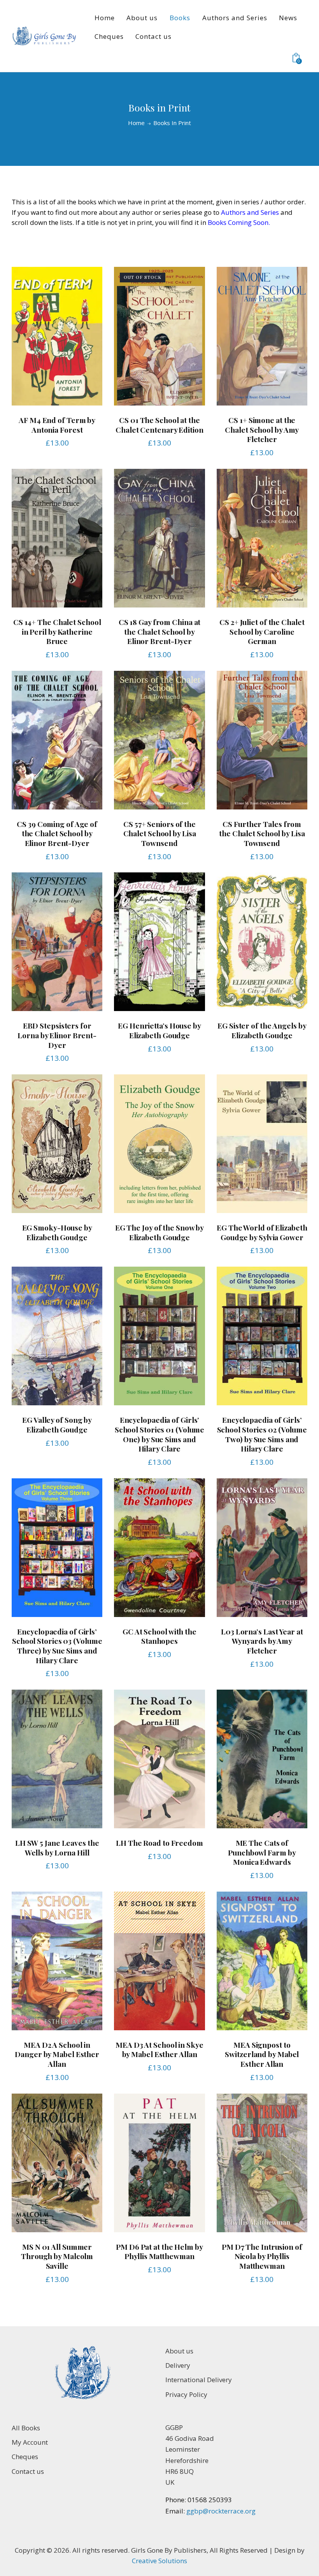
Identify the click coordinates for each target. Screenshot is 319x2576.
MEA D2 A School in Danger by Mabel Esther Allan (57, 2054)
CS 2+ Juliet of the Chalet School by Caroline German (262, 632)
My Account (30, 2442)
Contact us (28, 2471)
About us (179, 2351)
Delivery (178, 2365)
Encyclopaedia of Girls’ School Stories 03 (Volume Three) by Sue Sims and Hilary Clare (57, 1646)
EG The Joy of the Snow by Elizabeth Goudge (160, 1232)
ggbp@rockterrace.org (220, 2511)
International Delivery (199, 2380)
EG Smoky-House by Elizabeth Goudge (57, 1232)
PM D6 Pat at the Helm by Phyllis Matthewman (159, 2251)
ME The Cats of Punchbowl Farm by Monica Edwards (262, 1852)
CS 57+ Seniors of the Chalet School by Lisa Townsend (160, 834)
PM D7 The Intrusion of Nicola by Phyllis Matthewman (262, 2256)
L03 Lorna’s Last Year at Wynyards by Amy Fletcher (262, 1641)
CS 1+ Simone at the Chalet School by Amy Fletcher (262, 430)
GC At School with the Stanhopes (159, 1636)
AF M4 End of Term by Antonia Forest (57, 425)
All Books (26, 2428)
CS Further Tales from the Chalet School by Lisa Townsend (262, 834)
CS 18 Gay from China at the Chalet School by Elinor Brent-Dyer (160, 632)
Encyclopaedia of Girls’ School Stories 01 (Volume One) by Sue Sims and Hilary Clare (160, 1434)
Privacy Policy (186, 2394)
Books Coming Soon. (239, 222)
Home (136, 123)
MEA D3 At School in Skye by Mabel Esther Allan (159, 2049)
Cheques (25, 2457)
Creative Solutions (159, 2561)
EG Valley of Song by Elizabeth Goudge (57, 1425)
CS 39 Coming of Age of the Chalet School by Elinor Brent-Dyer (57, 834)
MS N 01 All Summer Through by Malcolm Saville (57, 2256)
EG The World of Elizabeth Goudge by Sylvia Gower (262, 1232)
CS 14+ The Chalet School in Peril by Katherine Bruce (57, 632)
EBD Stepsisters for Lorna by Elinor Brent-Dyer (57, 1035)
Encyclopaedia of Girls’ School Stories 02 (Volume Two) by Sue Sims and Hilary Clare (262, 1434)
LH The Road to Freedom (159, 1843)
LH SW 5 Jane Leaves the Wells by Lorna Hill (57, 1848)
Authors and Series (250, 212)
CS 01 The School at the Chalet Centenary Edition (159, 425)
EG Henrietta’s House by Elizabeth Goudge (159, 1030)
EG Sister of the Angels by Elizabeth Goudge (262, 1030)
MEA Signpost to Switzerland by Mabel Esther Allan (262, 2054)
